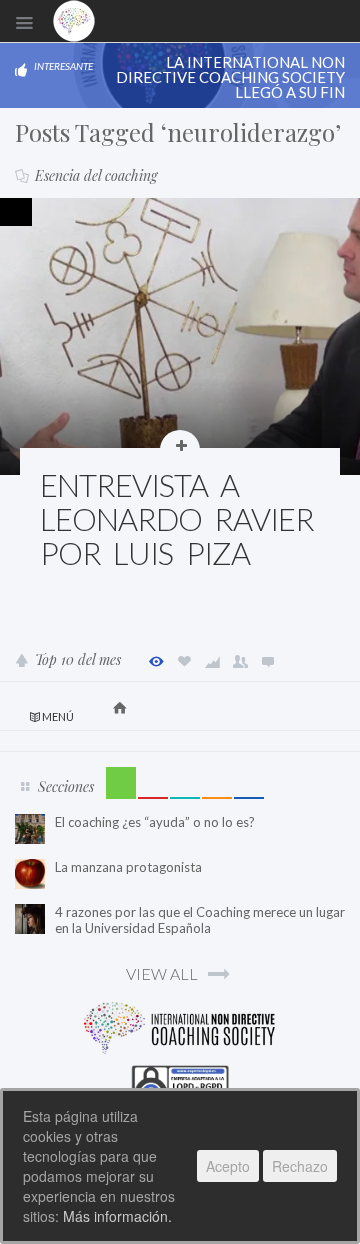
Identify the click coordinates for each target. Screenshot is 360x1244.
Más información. (117, 1216)
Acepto (228, 1166)
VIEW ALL (162, 973)
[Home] (74, 21)
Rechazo (300, 1166)
